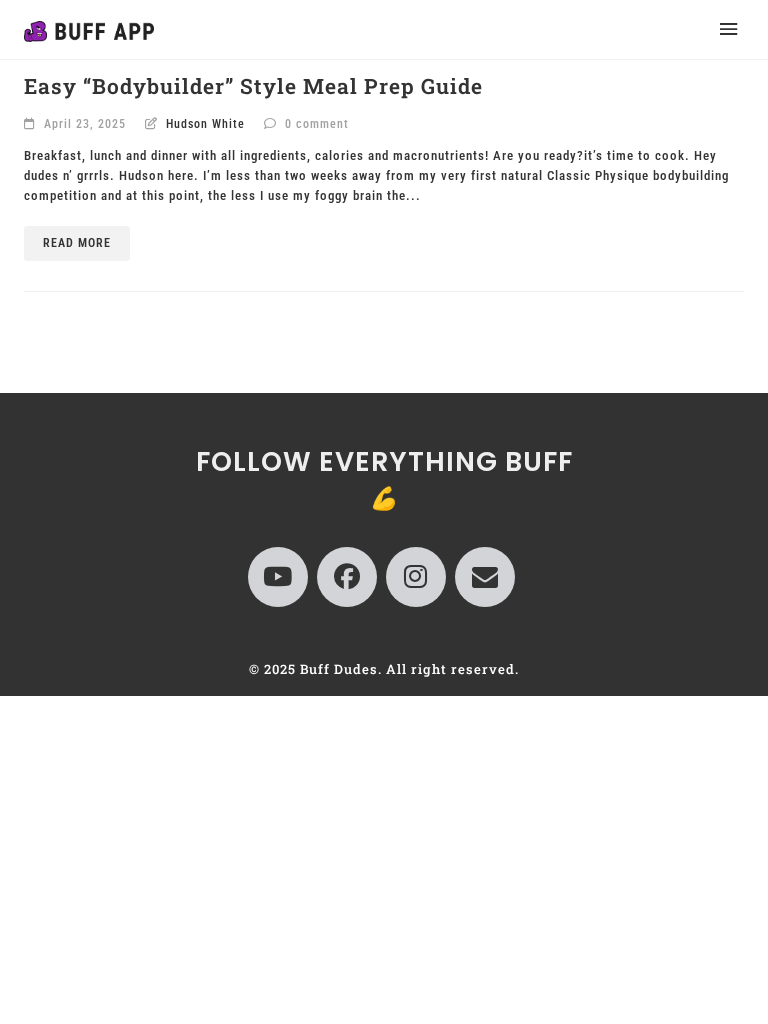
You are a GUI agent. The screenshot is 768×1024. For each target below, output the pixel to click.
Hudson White (205, 124)
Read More (77, 243)
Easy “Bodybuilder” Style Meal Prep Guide (253, 86)
